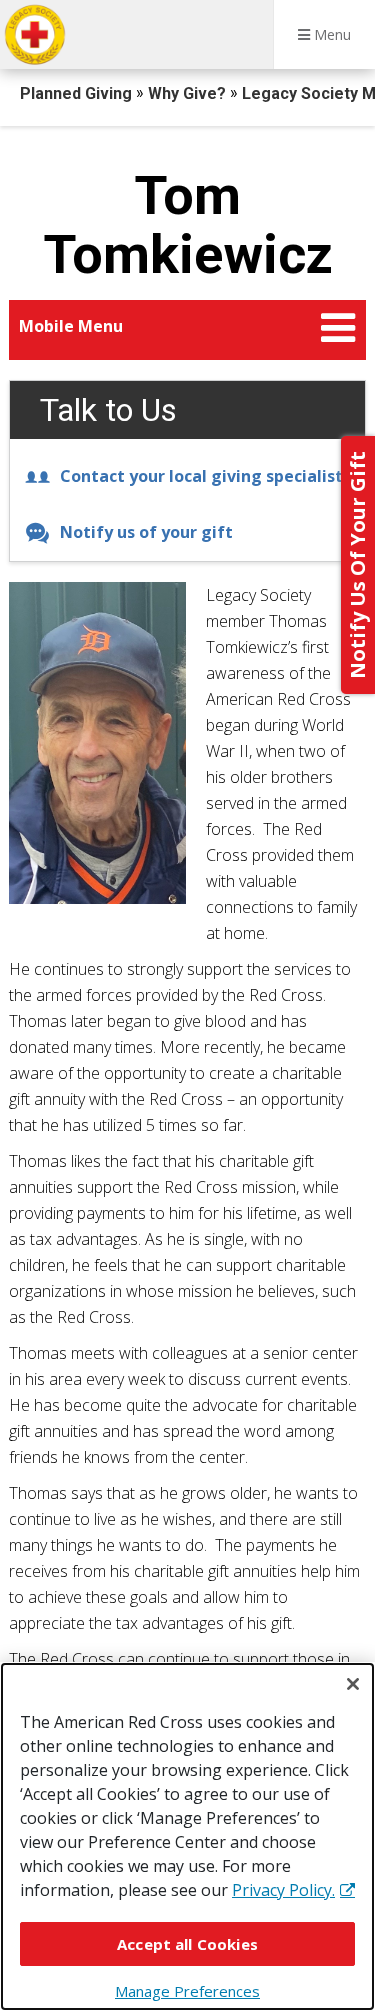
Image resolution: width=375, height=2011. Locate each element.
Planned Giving (78, 93)
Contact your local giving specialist (201, 476)
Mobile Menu (71, 326)
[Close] (353, 1684)
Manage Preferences (187, 1991)
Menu (330, 34)
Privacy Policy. (283, 1890)
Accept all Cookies (187, 1944)
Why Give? (189, 93)
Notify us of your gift (146, 532)
